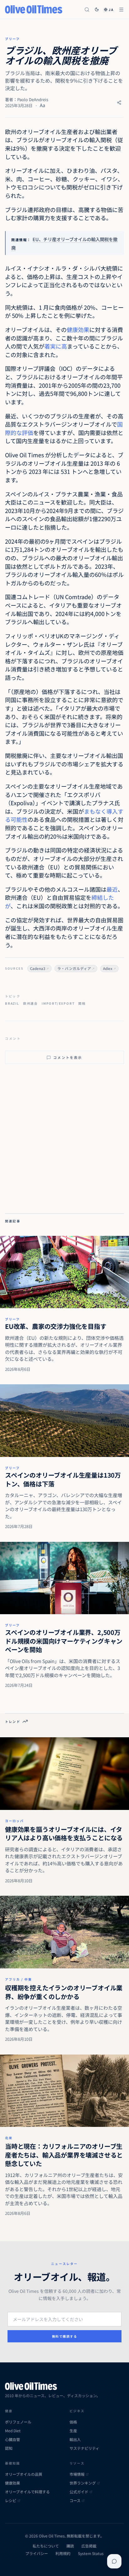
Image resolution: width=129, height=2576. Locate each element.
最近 (112, 889)
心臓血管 (13, 2439)
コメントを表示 (68, 1057)
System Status (91, 2553)
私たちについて (46, 2546)
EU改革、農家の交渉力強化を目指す (56, 1326)
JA (111, 10)
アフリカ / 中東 (18, 1979)
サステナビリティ (84, 2448)
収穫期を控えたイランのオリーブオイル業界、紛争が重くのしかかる (64, 1992)
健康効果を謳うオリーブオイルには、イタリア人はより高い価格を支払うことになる (64, 1834)
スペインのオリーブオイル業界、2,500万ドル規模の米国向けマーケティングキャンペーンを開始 (64, 1641)
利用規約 (63, 2553)
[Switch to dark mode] (97, 9)
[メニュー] (121, 10)
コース (75, 2501)
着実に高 (56, 346)
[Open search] (87, 10)
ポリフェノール (18, 2422)
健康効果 (78, 329)
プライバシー (37, 2553)
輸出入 (75, 2439)
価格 (73, 2422)
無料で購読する (65, 2336)
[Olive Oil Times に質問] (114, 2561)
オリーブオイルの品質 (24, 2474)
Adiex (108, 968)
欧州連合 (31, 1003)
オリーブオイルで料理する (27, 2492)
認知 (9, 2448)
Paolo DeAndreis (33, 99)
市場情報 (77, 2474)
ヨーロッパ (14, 1821)
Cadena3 (38, 968)
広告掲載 (89, 2546)
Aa (42, 105)
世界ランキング (83, 2483)
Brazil (12, 1003)
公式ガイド (79, 2492)
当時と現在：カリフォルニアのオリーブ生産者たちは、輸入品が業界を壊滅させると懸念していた (64, 2155)
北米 (9, 2138)
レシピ (11, 2501)
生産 (73, 2431)
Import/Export (58, 1003)
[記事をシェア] (119, 103)
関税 (82, 1003)
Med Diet (13, 2431)
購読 (70, 2546)
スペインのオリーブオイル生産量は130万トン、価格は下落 (63, 1479)
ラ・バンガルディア (74, 968)
